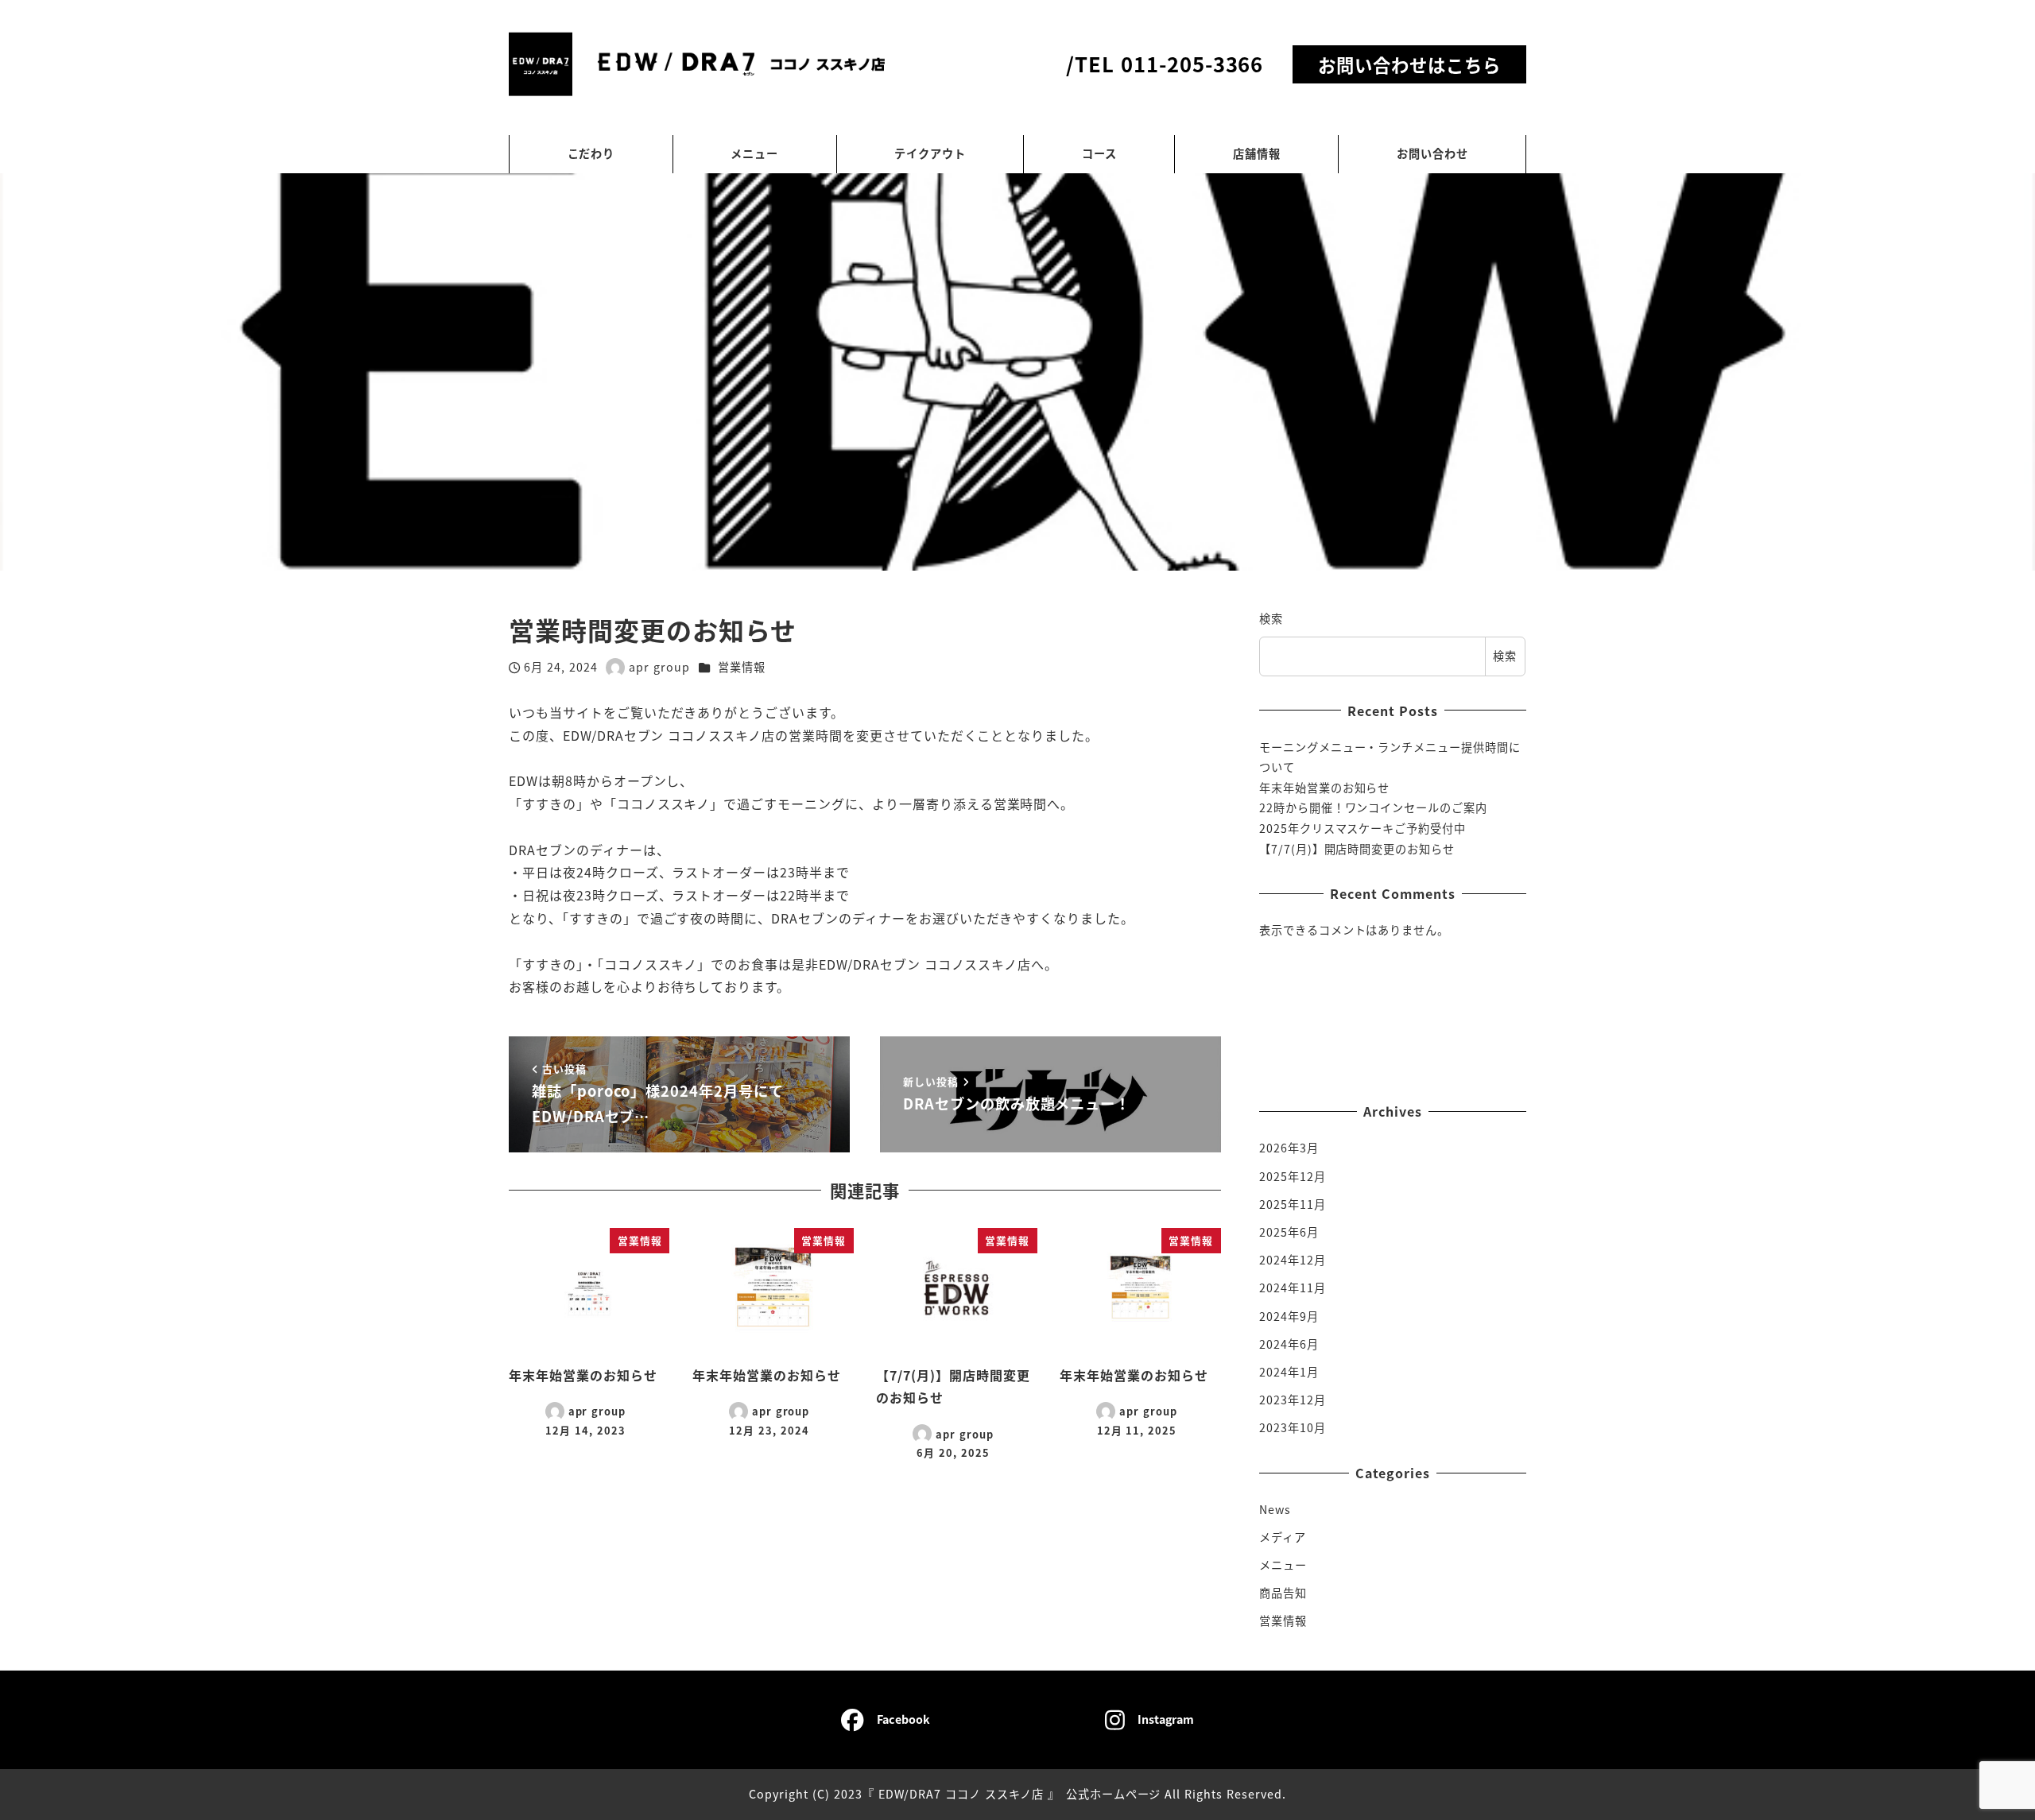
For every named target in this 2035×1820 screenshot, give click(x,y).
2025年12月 (1293, 1175)
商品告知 (1283, 1593)
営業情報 (742, 667)
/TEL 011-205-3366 (1165, 63)
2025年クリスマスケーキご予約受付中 (1362, 828)
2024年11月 (1293, 1288)
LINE (1411, 974)
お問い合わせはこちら (1409, 64)
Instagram (1409, 1020)
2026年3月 (1289, 1148)
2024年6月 (1289, 1343)
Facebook (1411, 1065)
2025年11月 (1293, 1203)
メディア (1283, 1536)
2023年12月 (1293, 1400)
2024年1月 (1289, 1371)
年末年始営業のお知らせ (1325, 788)
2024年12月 (1293, 1260)
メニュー (1283, 1565)
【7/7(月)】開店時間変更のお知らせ (1357, 849)
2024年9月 (1289, 1315)
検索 (1271, 618)
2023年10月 (1293, 1427)
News (1275, 1508)
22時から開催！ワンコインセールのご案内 (1373, 807)
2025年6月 (1289, 1232)
